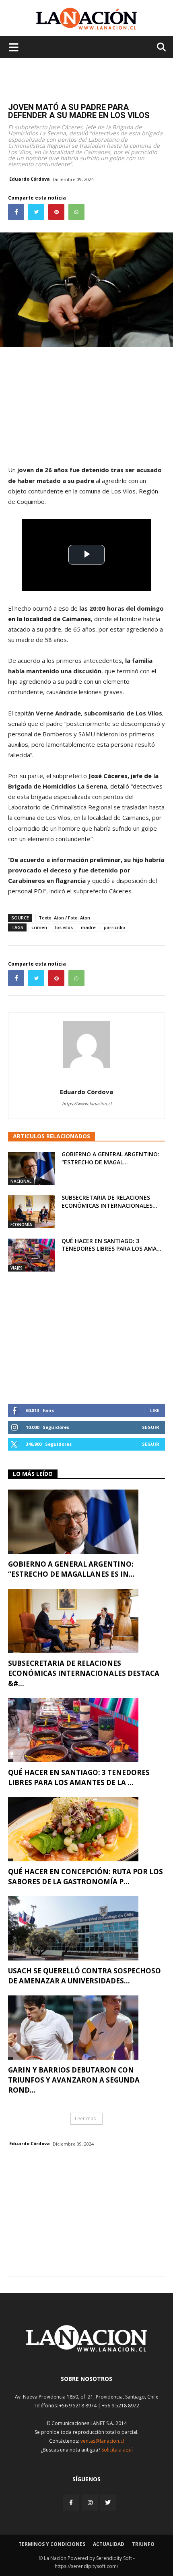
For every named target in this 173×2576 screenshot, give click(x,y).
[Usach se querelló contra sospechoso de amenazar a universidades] (86, 1928)
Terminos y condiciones (52, 2544)
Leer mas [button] (85, 2118)
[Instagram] (90, 2502)
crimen (39, 927)
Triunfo (143, 2544)
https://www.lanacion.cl (87, 1104)
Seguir (151, 1427)
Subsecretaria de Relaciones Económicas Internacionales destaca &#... (84, 1673)
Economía (21, 1225)
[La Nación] (86, 19)
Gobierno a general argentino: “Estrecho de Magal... (110, 1158)
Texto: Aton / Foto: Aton (64, 918)
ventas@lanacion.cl (102, 2441)
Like (155, 1410)
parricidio (114, 927)
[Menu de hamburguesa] (14, 47)
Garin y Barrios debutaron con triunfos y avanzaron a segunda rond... (74, 2080)
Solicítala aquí (117, 2450)
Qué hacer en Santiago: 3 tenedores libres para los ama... (111, 1245)
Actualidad (109, 2544)
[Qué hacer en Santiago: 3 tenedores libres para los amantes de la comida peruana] (32, 1255)
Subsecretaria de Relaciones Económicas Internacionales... (109, 1201)
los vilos (64, 927)
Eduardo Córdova (30, 179)
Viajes (16, 1268)
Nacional (21, 1181)
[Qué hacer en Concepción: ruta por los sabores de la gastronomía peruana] (86, 1829)
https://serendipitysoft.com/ (86, 2566)
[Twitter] (108, 2503)
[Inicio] (86, 2349)
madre (88, 927)
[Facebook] (72, 2502)
